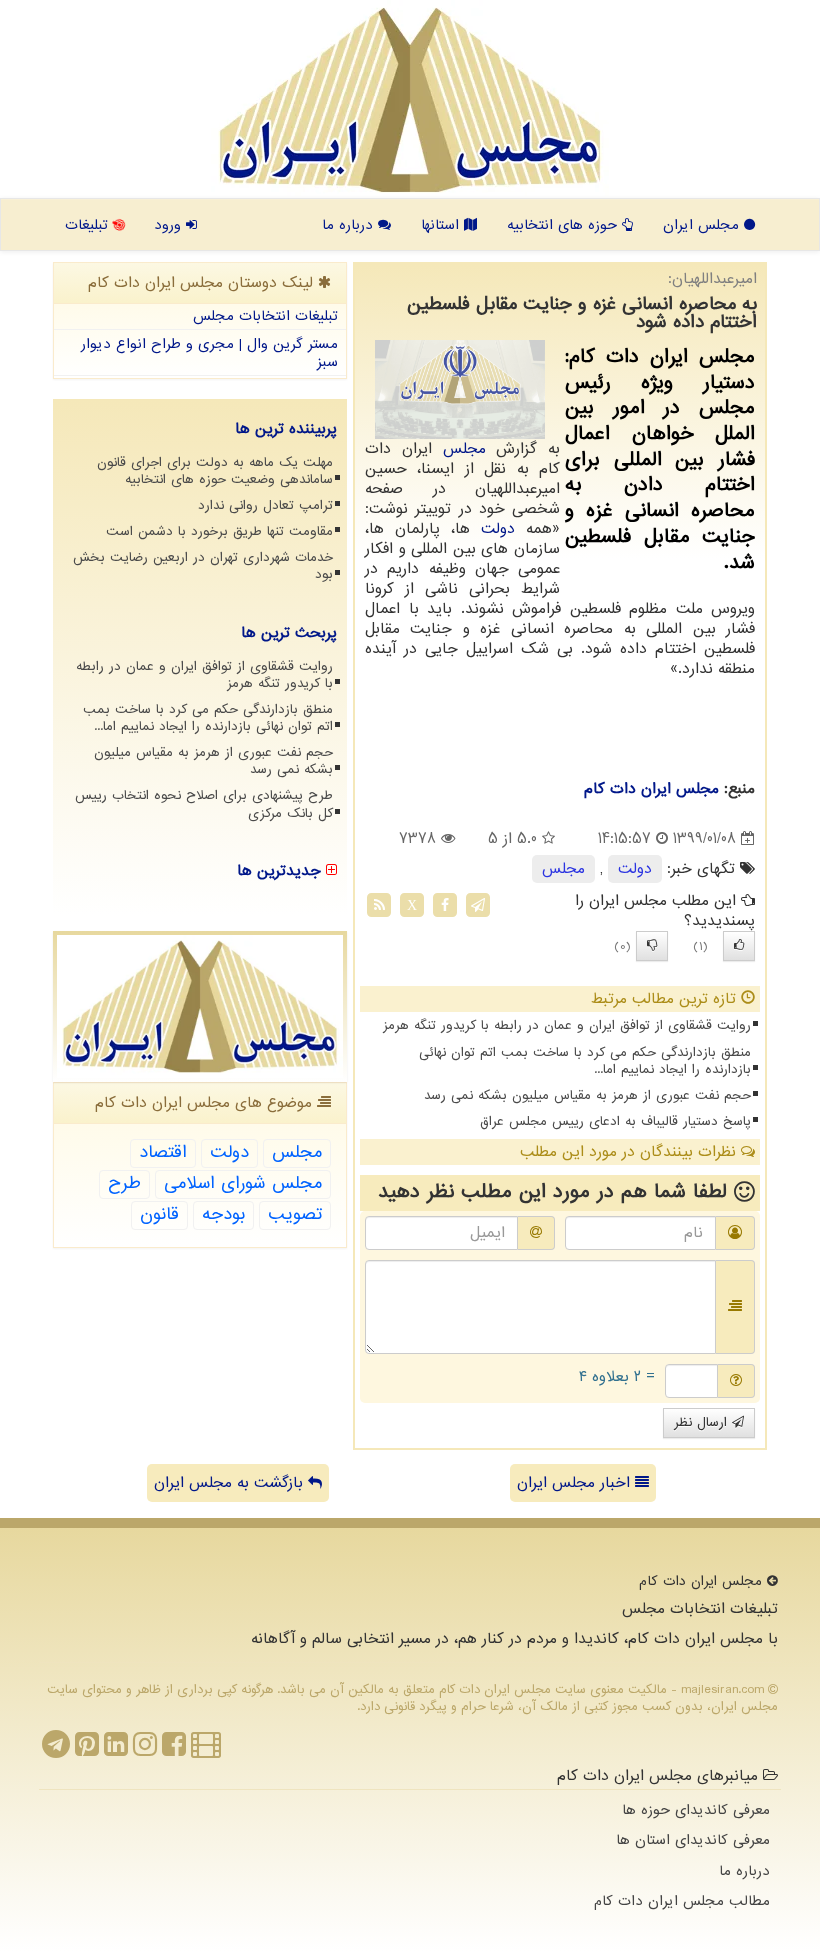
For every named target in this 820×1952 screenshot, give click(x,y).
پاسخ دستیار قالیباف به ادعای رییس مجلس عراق (615, 1121)
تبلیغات (89, 225)
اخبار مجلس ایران (576, 1483)
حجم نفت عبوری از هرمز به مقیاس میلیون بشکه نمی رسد (587, 1095)
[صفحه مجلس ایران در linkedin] (116, 1750)
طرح (124, 1183)
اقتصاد (163, 1152)
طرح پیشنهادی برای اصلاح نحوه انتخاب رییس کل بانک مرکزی (204, 804)
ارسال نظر (703, 1422)
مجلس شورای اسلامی (243, 1183)
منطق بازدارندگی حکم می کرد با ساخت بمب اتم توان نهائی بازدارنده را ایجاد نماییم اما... (585, 1061)
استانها (442, 225)
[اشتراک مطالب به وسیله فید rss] (379, 905)
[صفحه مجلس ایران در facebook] (174, 1750)
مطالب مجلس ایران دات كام (682, 1901)
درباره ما (350, 225)
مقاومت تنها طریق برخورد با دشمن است (219, 531)
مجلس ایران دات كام (651, 789)
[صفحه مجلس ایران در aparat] (206, 1750)
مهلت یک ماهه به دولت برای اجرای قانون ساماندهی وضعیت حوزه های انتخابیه (215, 471)
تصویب (295, 1214)
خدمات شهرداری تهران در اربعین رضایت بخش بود (203, 566)
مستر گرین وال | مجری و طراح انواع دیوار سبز (209, 353)
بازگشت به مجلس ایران (231, 1483)
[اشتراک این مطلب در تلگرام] (478, 905)
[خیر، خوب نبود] (652, 946)
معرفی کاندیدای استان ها (693, 1840)
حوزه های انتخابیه (564, 225)
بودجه (223, 1214)
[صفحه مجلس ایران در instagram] (145, 1750)
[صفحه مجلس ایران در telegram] (56, 1750)
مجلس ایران (703, 225)
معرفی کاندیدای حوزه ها (696, 1810)
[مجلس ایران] (410, 100)
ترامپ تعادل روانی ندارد (265, 505)
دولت (498, 529)
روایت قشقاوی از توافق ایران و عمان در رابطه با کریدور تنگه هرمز (567, 1025)
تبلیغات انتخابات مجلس (265, 316)
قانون (159, 1214)
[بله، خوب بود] (739, 946)
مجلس (464, 449)
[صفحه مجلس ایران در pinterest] (87, 1750)
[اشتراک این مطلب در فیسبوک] (445, 905)
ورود (170, 225)
